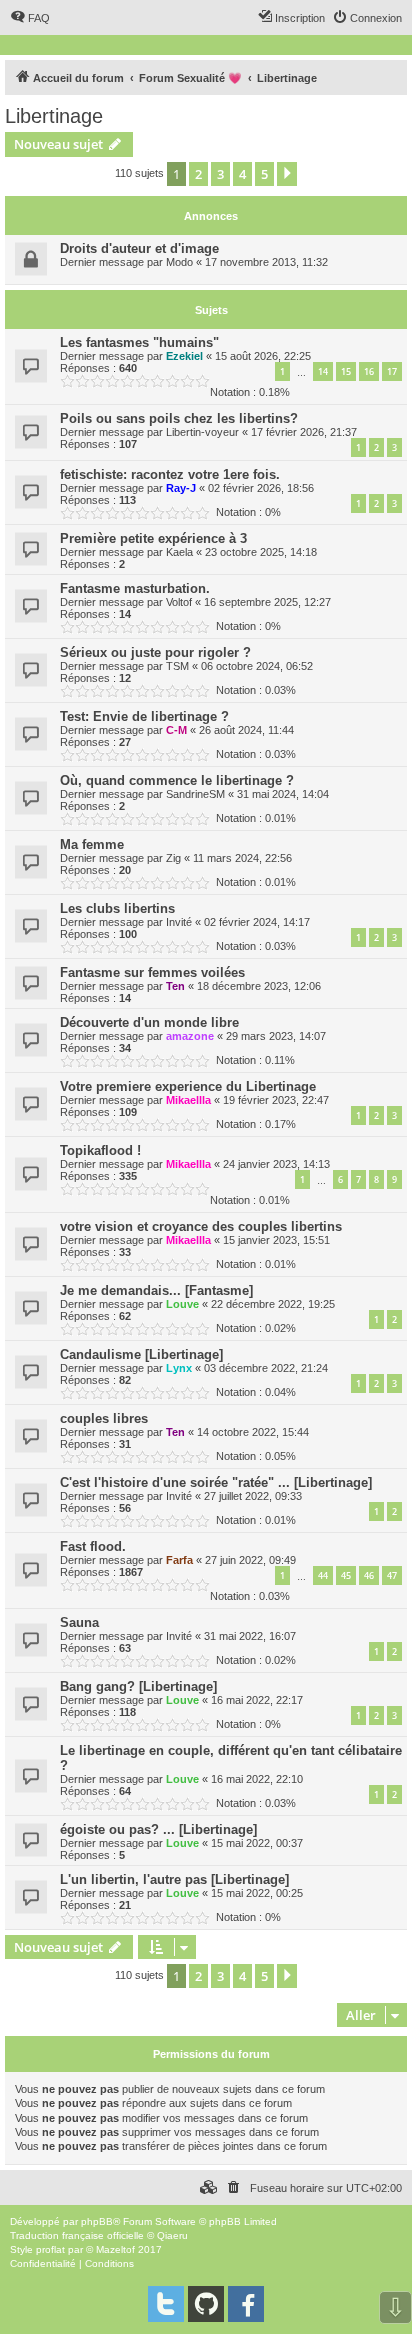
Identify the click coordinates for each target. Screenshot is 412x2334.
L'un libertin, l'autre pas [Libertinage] (174, 1879)
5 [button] (264, 174)
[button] (287, 174)
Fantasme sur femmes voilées (152, 972)
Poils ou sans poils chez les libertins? (179, 418)
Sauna (79, 1622)
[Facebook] (246, 2304)
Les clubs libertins (117, 908)
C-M (176, 730)
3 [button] (220, 174)
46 (369, 1575)
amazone (190, 1036)
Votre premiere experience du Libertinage (188, 1086)
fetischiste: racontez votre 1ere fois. (170, 474)
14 (323, 371)
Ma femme (92, 844)
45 (346, 1575)
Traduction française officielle (77, 2235)
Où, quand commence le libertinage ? (177, 780)
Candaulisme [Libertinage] (141, 1354)
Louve (182, 1304)
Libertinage (54, 116)
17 (392, 371)
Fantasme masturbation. (135, 588)
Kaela (179, 552)
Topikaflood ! (100, 1150)
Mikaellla (188, 1100)
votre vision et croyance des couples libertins (201, 1226)
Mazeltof (115, 2249)
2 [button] (198, 174)
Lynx (179, 1368)
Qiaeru (172, 2235)
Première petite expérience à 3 (153, 538)
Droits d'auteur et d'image (139, 248)
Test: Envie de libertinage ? (144, 716)
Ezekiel (184, 356)
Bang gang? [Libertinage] (138, 1686)
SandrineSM (195, 794)
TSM (177, 666)
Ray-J (181, 488)
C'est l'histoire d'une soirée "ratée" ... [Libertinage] (216, 1482)
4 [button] (242, 174)
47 (392, 1575)
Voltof (179, 602)
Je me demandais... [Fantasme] (156, 1290)
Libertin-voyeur (202, 432)
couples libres (104, 1418)
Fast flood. (93, 1546)
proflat (50, 2249)
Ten (175, 986)
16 (369, 371)
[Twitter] (166, 2304)
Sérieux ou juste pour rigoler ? (155, 652)
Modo (179, 262)
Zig (173, 858)
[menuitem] (30, 18)
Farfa (179, 1560)
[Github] (206, 2304)
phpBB (97, 2221)
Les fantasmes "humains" (139, 342)
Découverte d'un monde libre (149, 1022)
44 (323, 1575)
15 (346, 371)
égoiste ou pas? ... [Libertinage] (158, 1829)
